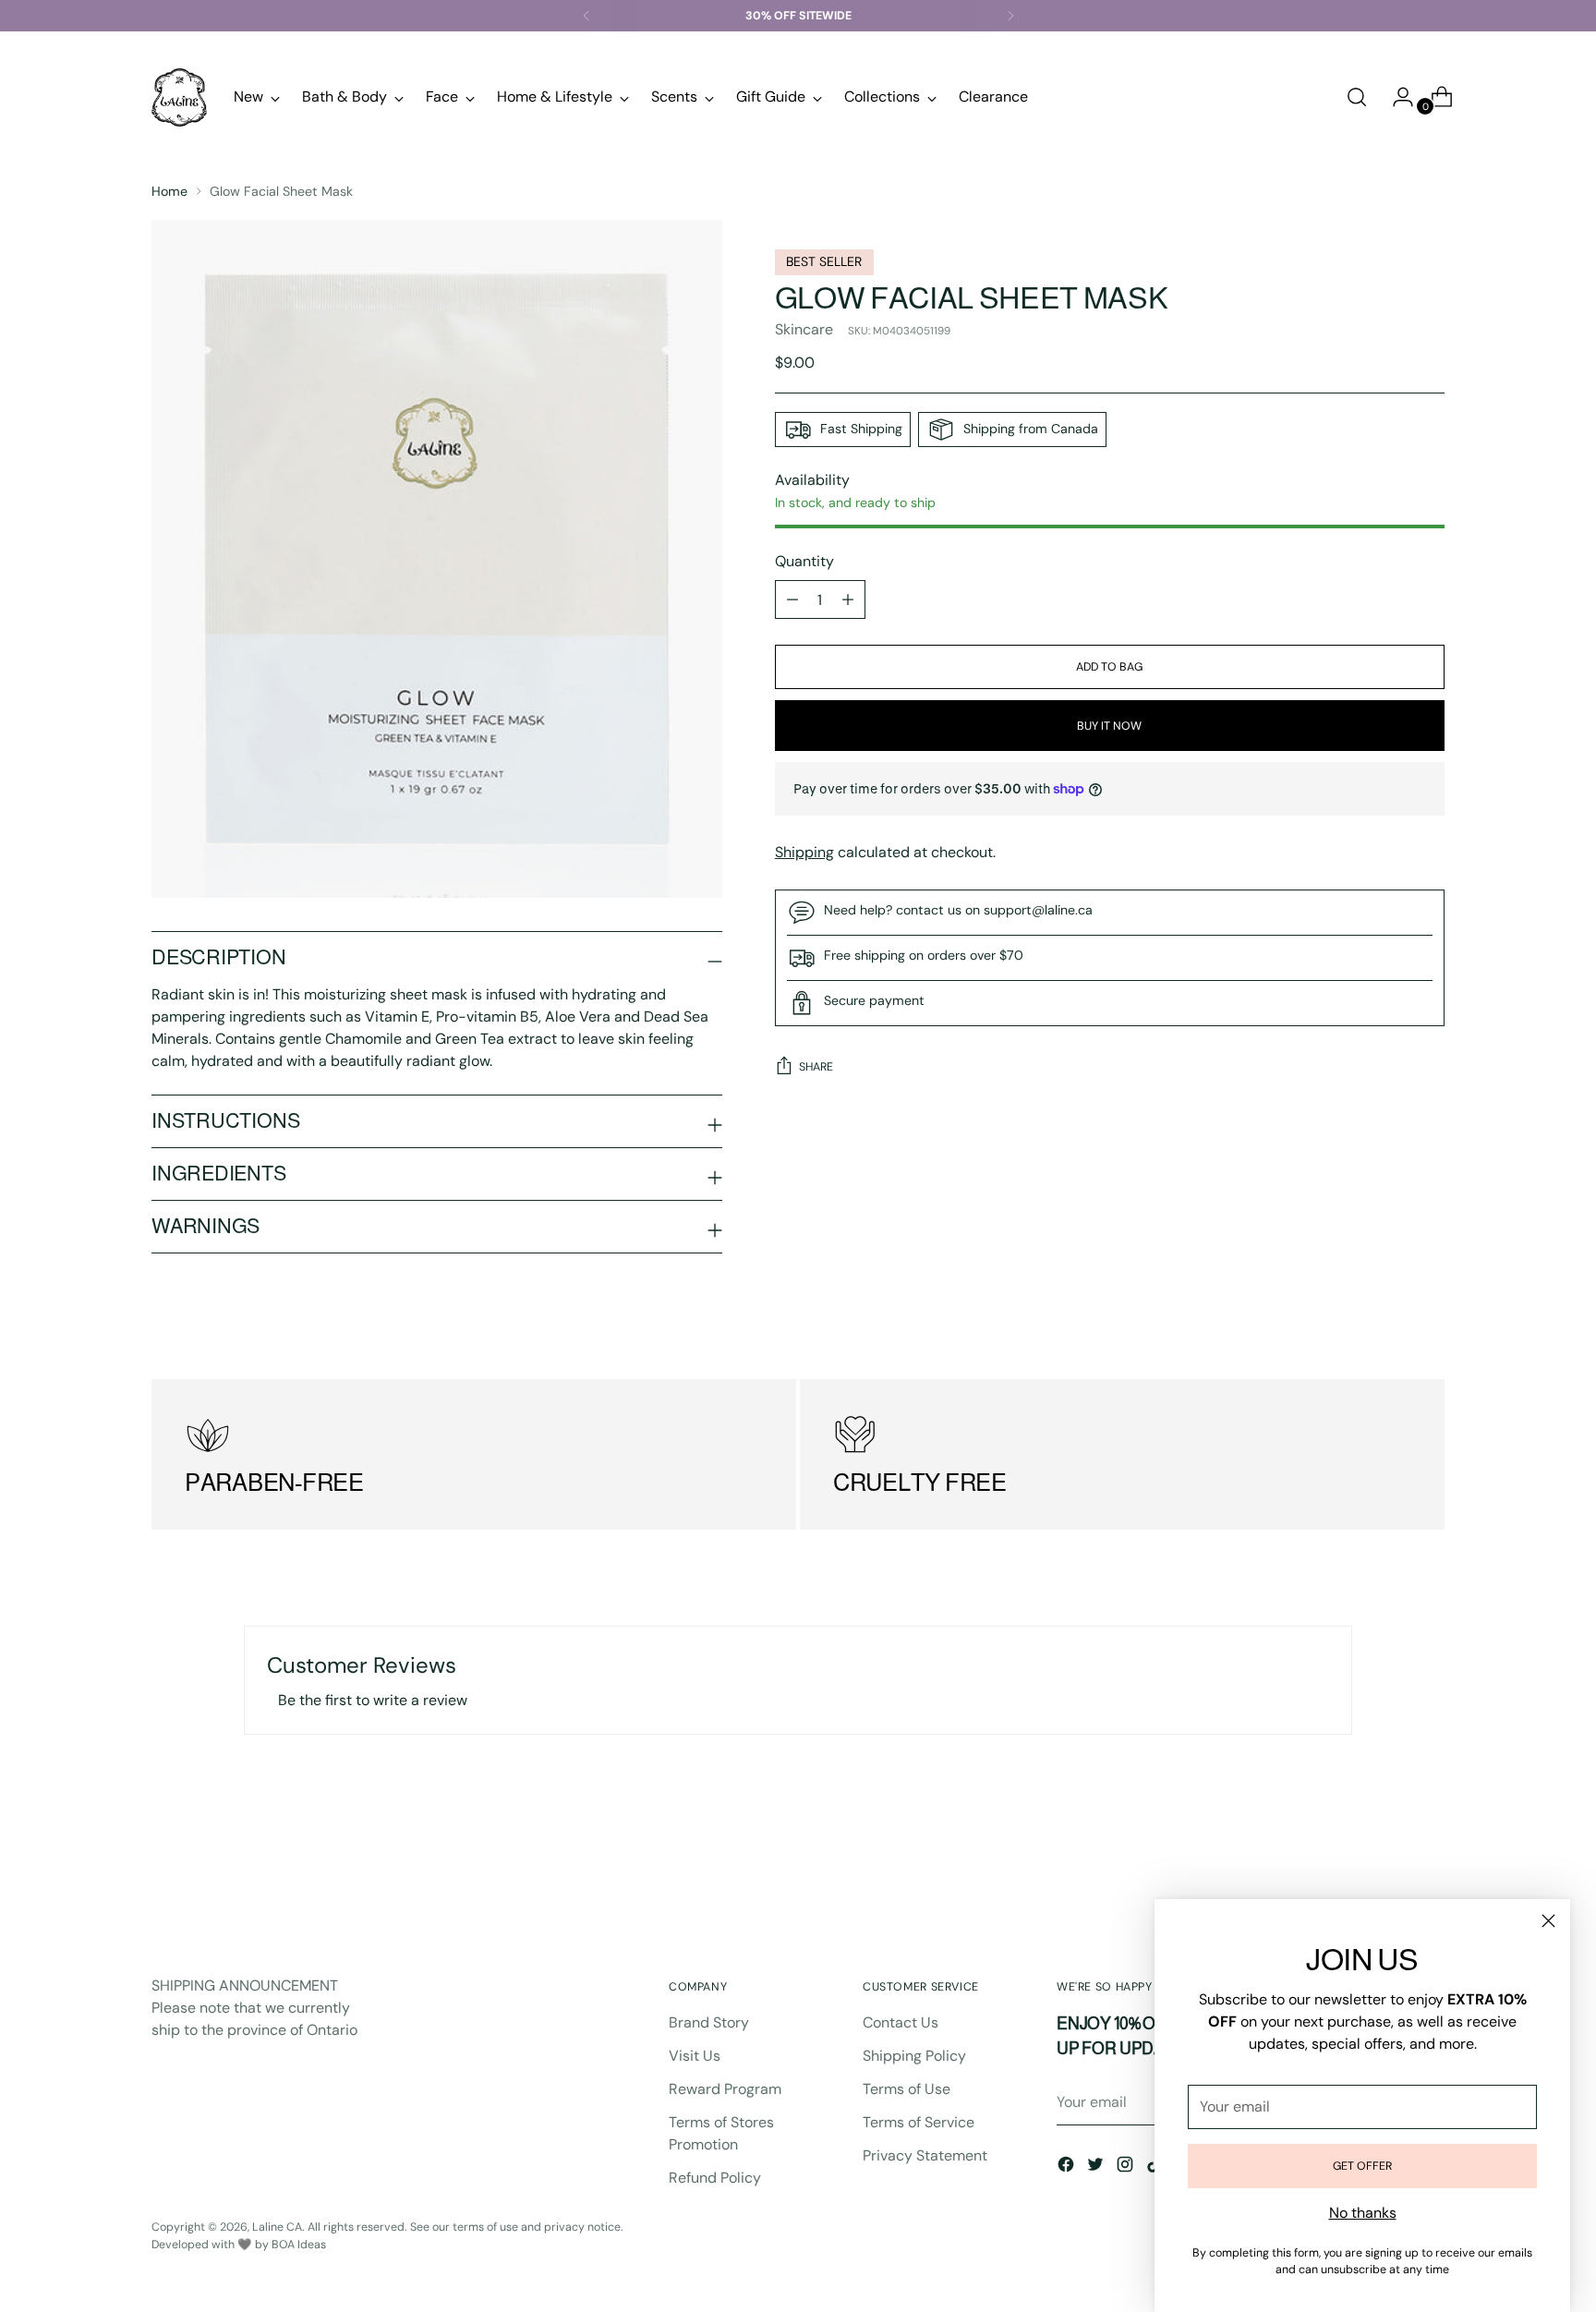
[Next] (1010, 16)
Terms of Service (919, 2122)
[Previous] (586, 16)
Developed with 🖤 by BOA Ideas (239, 2245)
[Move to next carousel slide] (1429, 1867)
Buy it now (1109, 726)
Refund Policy (715, 2178)
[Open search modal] (1357, 97)
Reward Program (725, 2089)
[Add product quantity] (792, 599)
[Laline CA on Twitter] (1097, 2167)
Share (816, 1067)
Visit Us (695, 2056)
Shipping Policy (914, 2056)
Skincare (804, 329)
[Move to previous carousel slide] (1386, 1868)
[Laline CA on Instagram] (1127, 2167)
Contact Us (901, 2022)
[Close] (1548, 1921)
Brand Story (709, 2022)
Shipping (804, 852)
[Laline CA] (179, 97)
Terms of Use (907, 2089)
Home (169, 191)
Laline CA (277, 2227)
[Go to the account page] (1396, 97)
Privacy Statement (925, 2155)
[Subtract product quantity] (848, 599)
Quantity (804, 561)
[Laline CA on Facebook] (1068, 2167)
